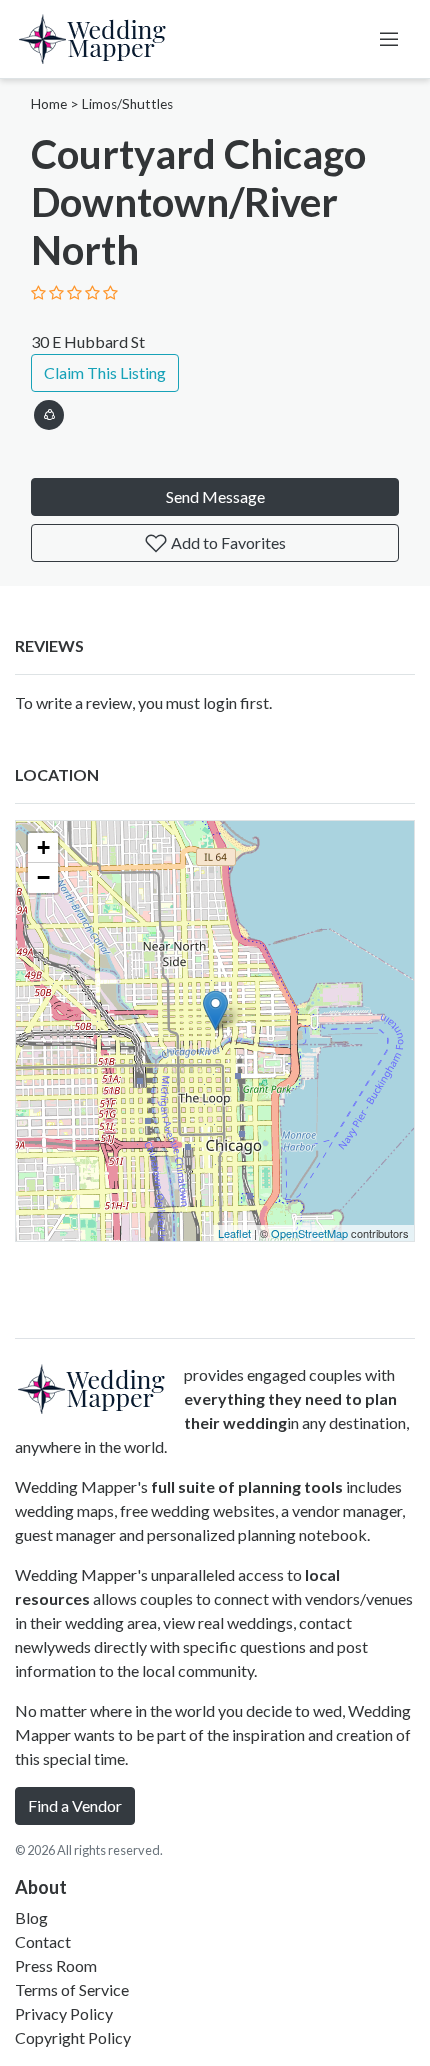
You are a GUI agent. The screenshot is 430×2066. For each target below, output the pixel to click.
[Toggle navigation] (389, 39)
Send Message (215, 496)
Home (49, 104)
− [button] (43, 877)
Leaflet (234, 1233)
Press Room (56, 1965)
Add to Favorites (227, 542)
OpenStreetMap (309, 1233)
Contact (43, 1941)
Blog (31, 1917)
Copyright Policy (73, 2037)
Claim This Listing (105, 372)
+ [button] (43, 847)
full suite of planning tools (247, 1486)
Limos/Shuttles (127, 104)
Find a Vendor (75, 1805)
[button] (49, 411)
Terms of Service (72, 1989)
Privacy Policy (64, 2013)
